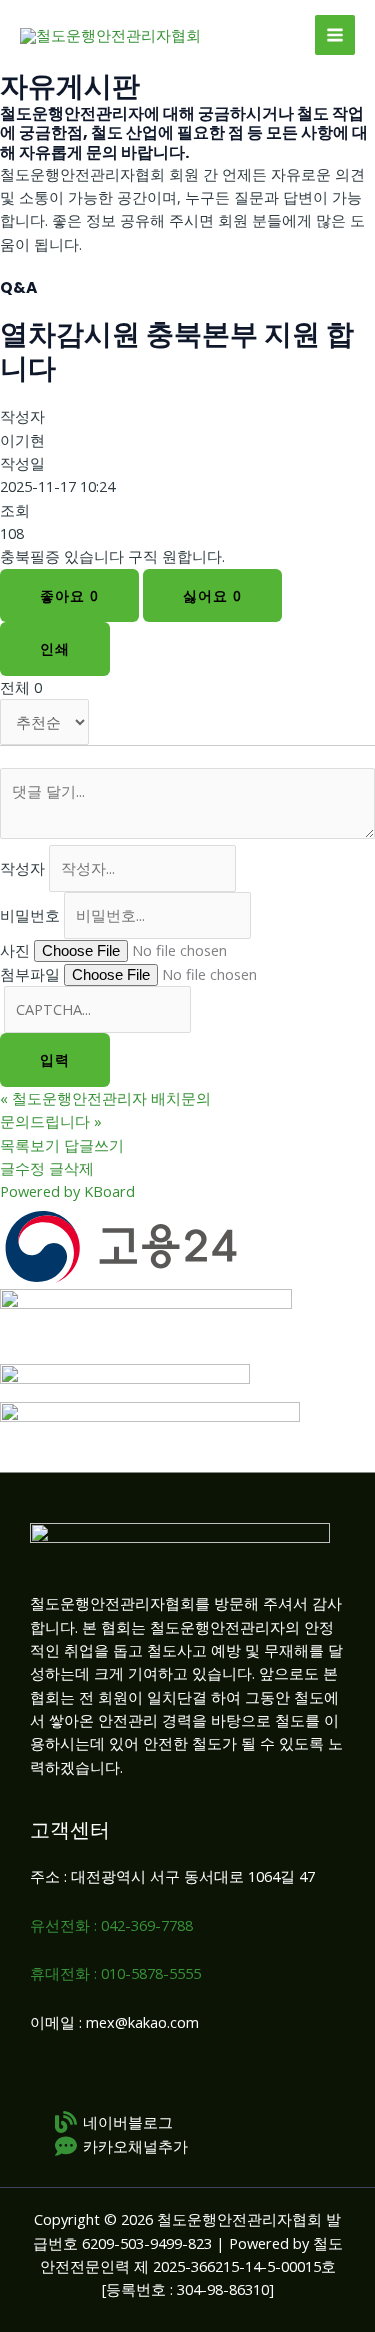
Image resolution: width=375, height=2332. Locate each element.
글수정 (22, 1168)
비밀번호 (30, 915)
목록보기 (30, 1145)
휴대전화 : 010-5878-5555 (115, 1973)
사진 (15, 950)
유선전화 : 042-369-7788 (111, 1925)
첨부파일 (30, 974)
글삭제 (71, 1168)
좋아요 (69, 595)
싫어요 (212, 595)
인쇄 (55, 648)
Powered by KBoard (67, 1191)
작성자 (22, 868)
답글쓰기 (94, 1145)
